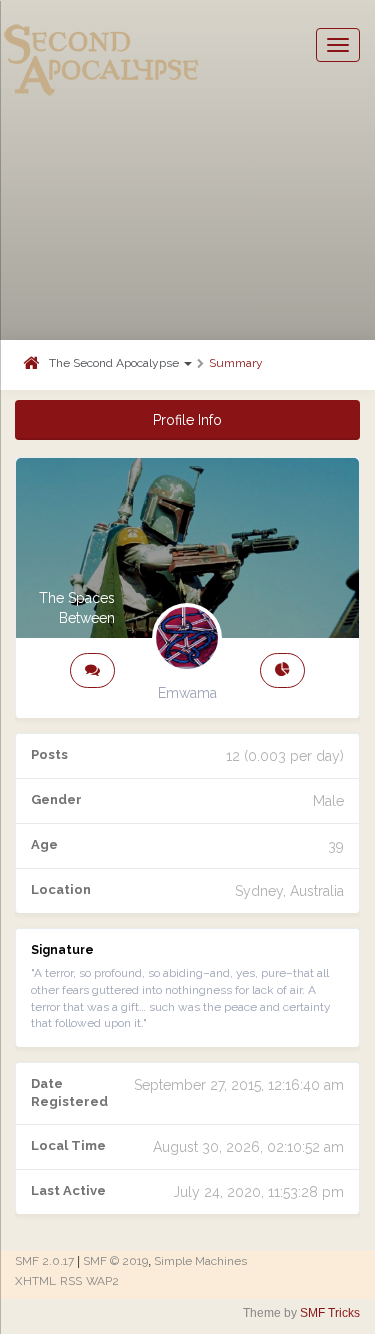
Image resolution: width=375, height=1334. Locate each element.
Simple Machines (200, 1261)
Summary (236, 363)
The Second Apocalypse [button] (115, 363)
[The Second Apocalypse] (102, 45)
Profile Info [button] (187, 420)
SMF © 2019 (115, 1261)
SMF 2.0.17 (44, 1261)
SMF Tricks (330, 1313)
